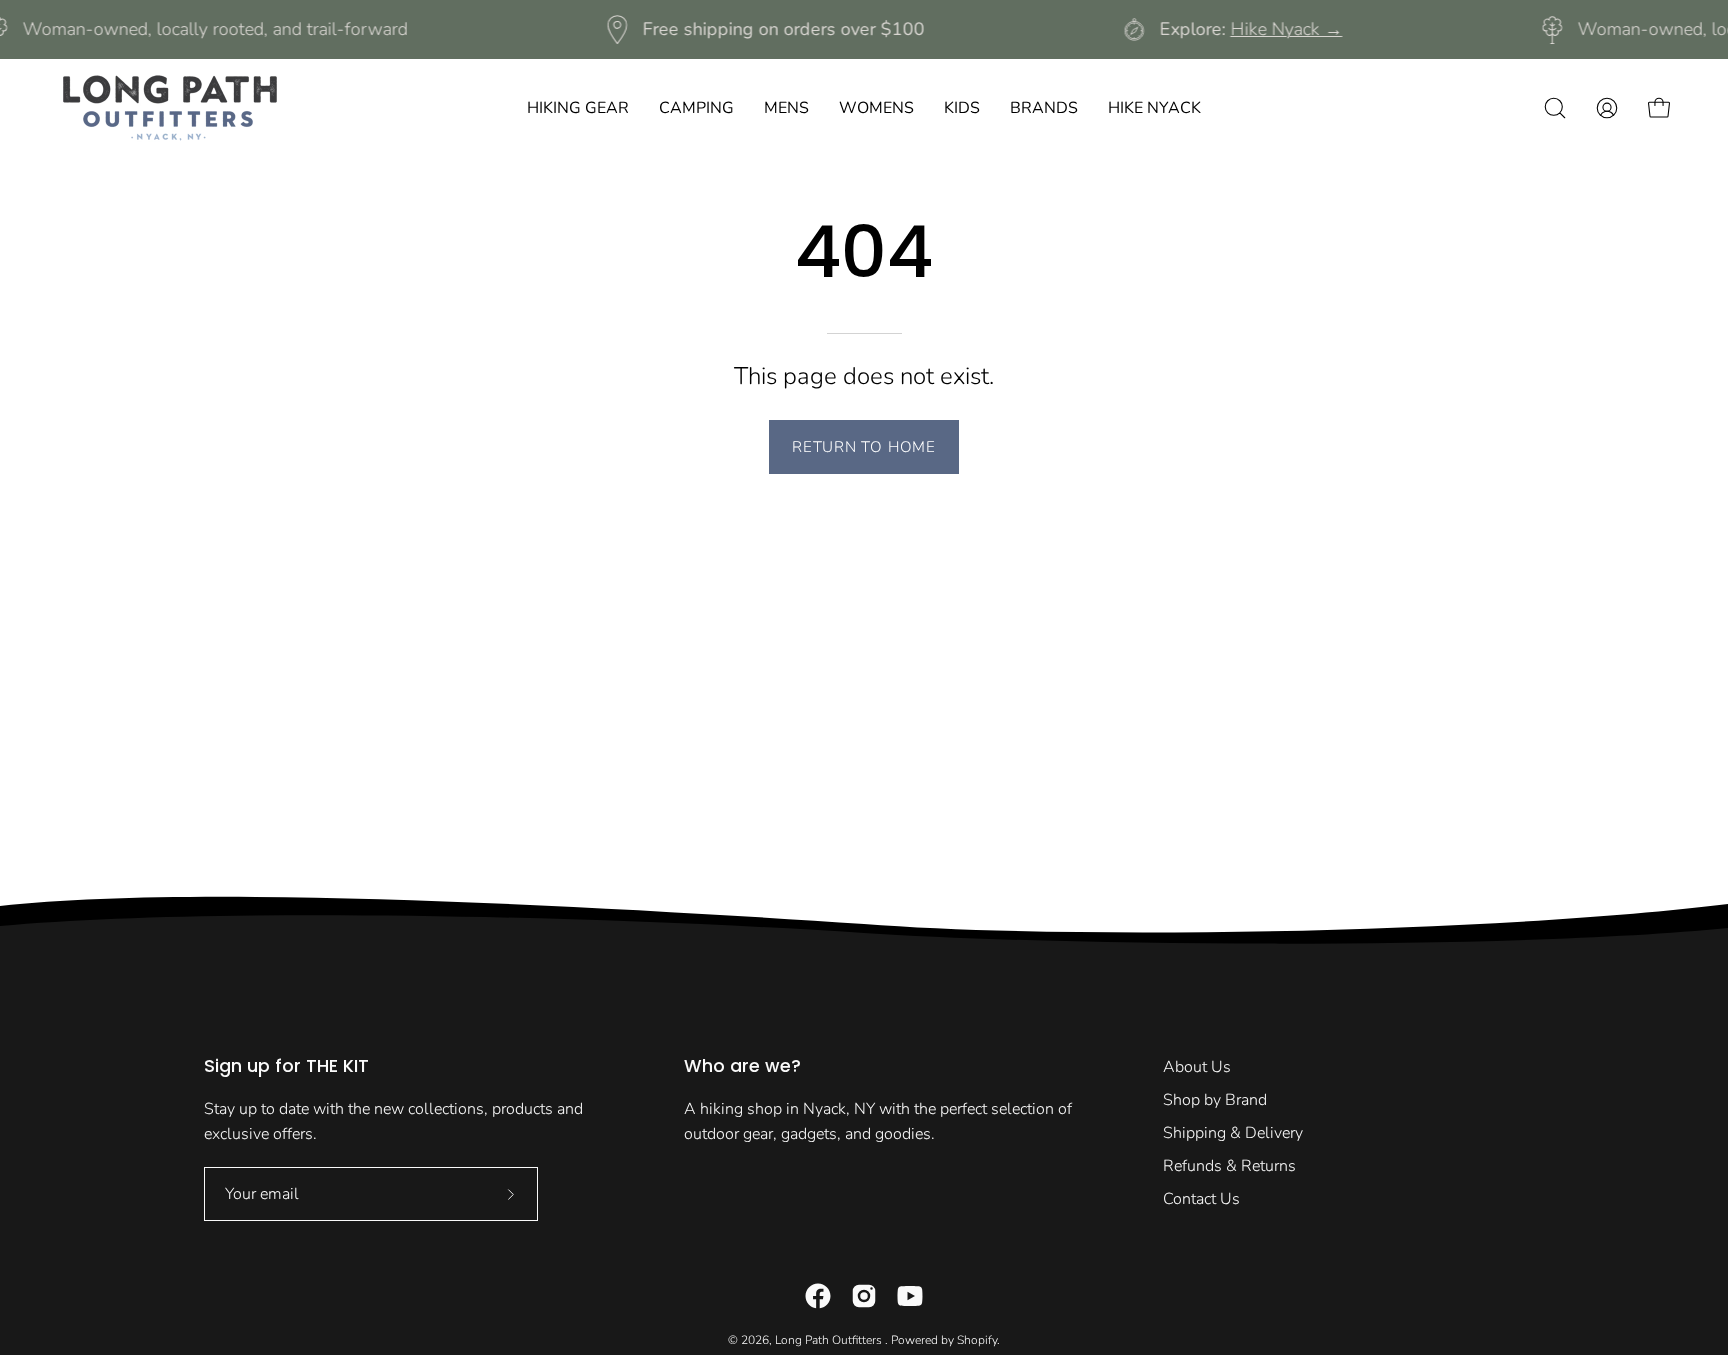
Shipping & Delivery (1233, 1133)
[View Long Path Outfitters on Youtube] (910, 1296)
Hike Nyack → (1286, 29)
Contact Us (1201, 1199)
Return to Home (864, 447)
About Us (1197, 1067)
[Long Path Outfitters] (170, 108)
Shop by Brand (1215, 1100)
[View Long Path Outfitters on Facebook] (818, 1296)
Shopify (977, 1340)
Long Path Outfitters (830, 1340)
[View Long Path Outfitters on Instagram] (864, 1296)
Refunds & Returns (1229, 1166)
